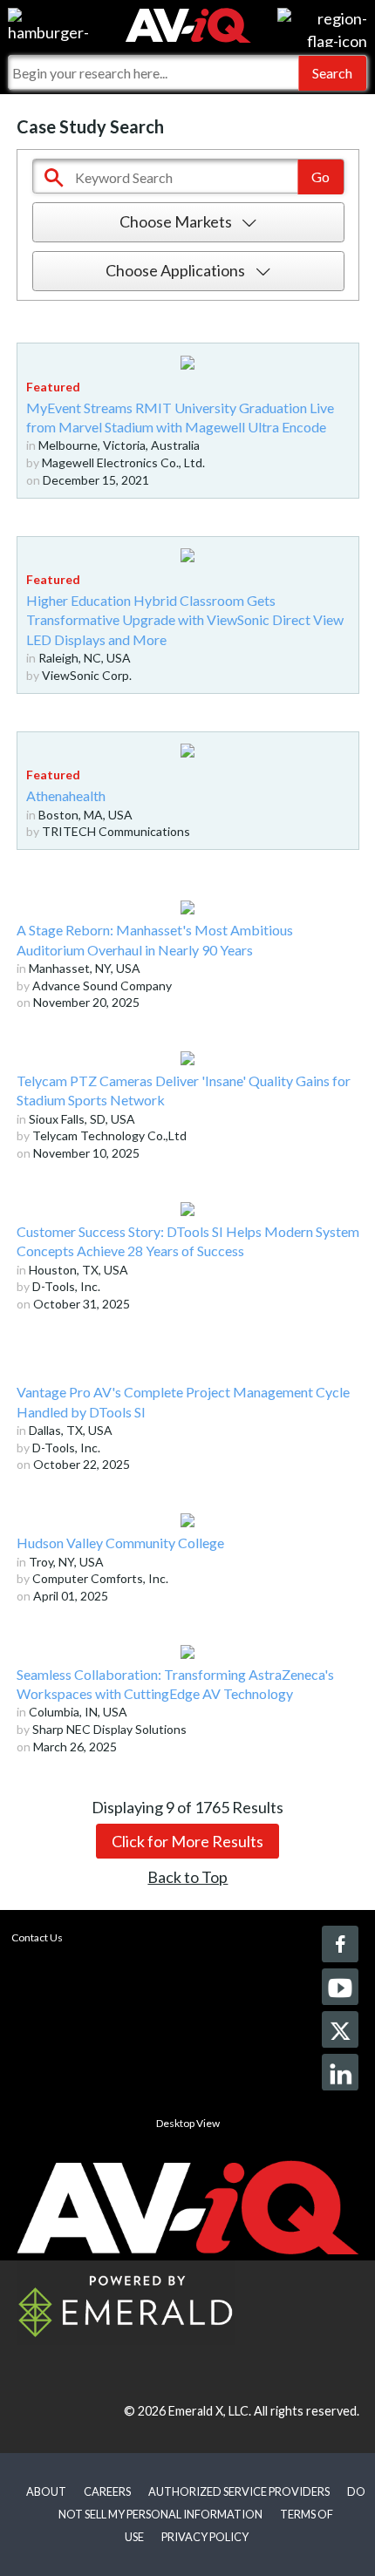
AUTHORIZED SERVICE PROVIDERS (239, 2491)
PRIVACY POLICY (205, 2537)
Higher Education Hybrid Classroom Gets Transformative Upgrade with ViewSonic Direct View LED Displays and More (185, 620)
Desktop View (188, 2123)
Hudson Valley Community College (120, 1543)
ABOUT (46, 2491)
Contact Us (37, 1937)
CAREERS (107, 2491)
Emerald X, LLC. (210, 2411)
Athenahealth (66, 795)
